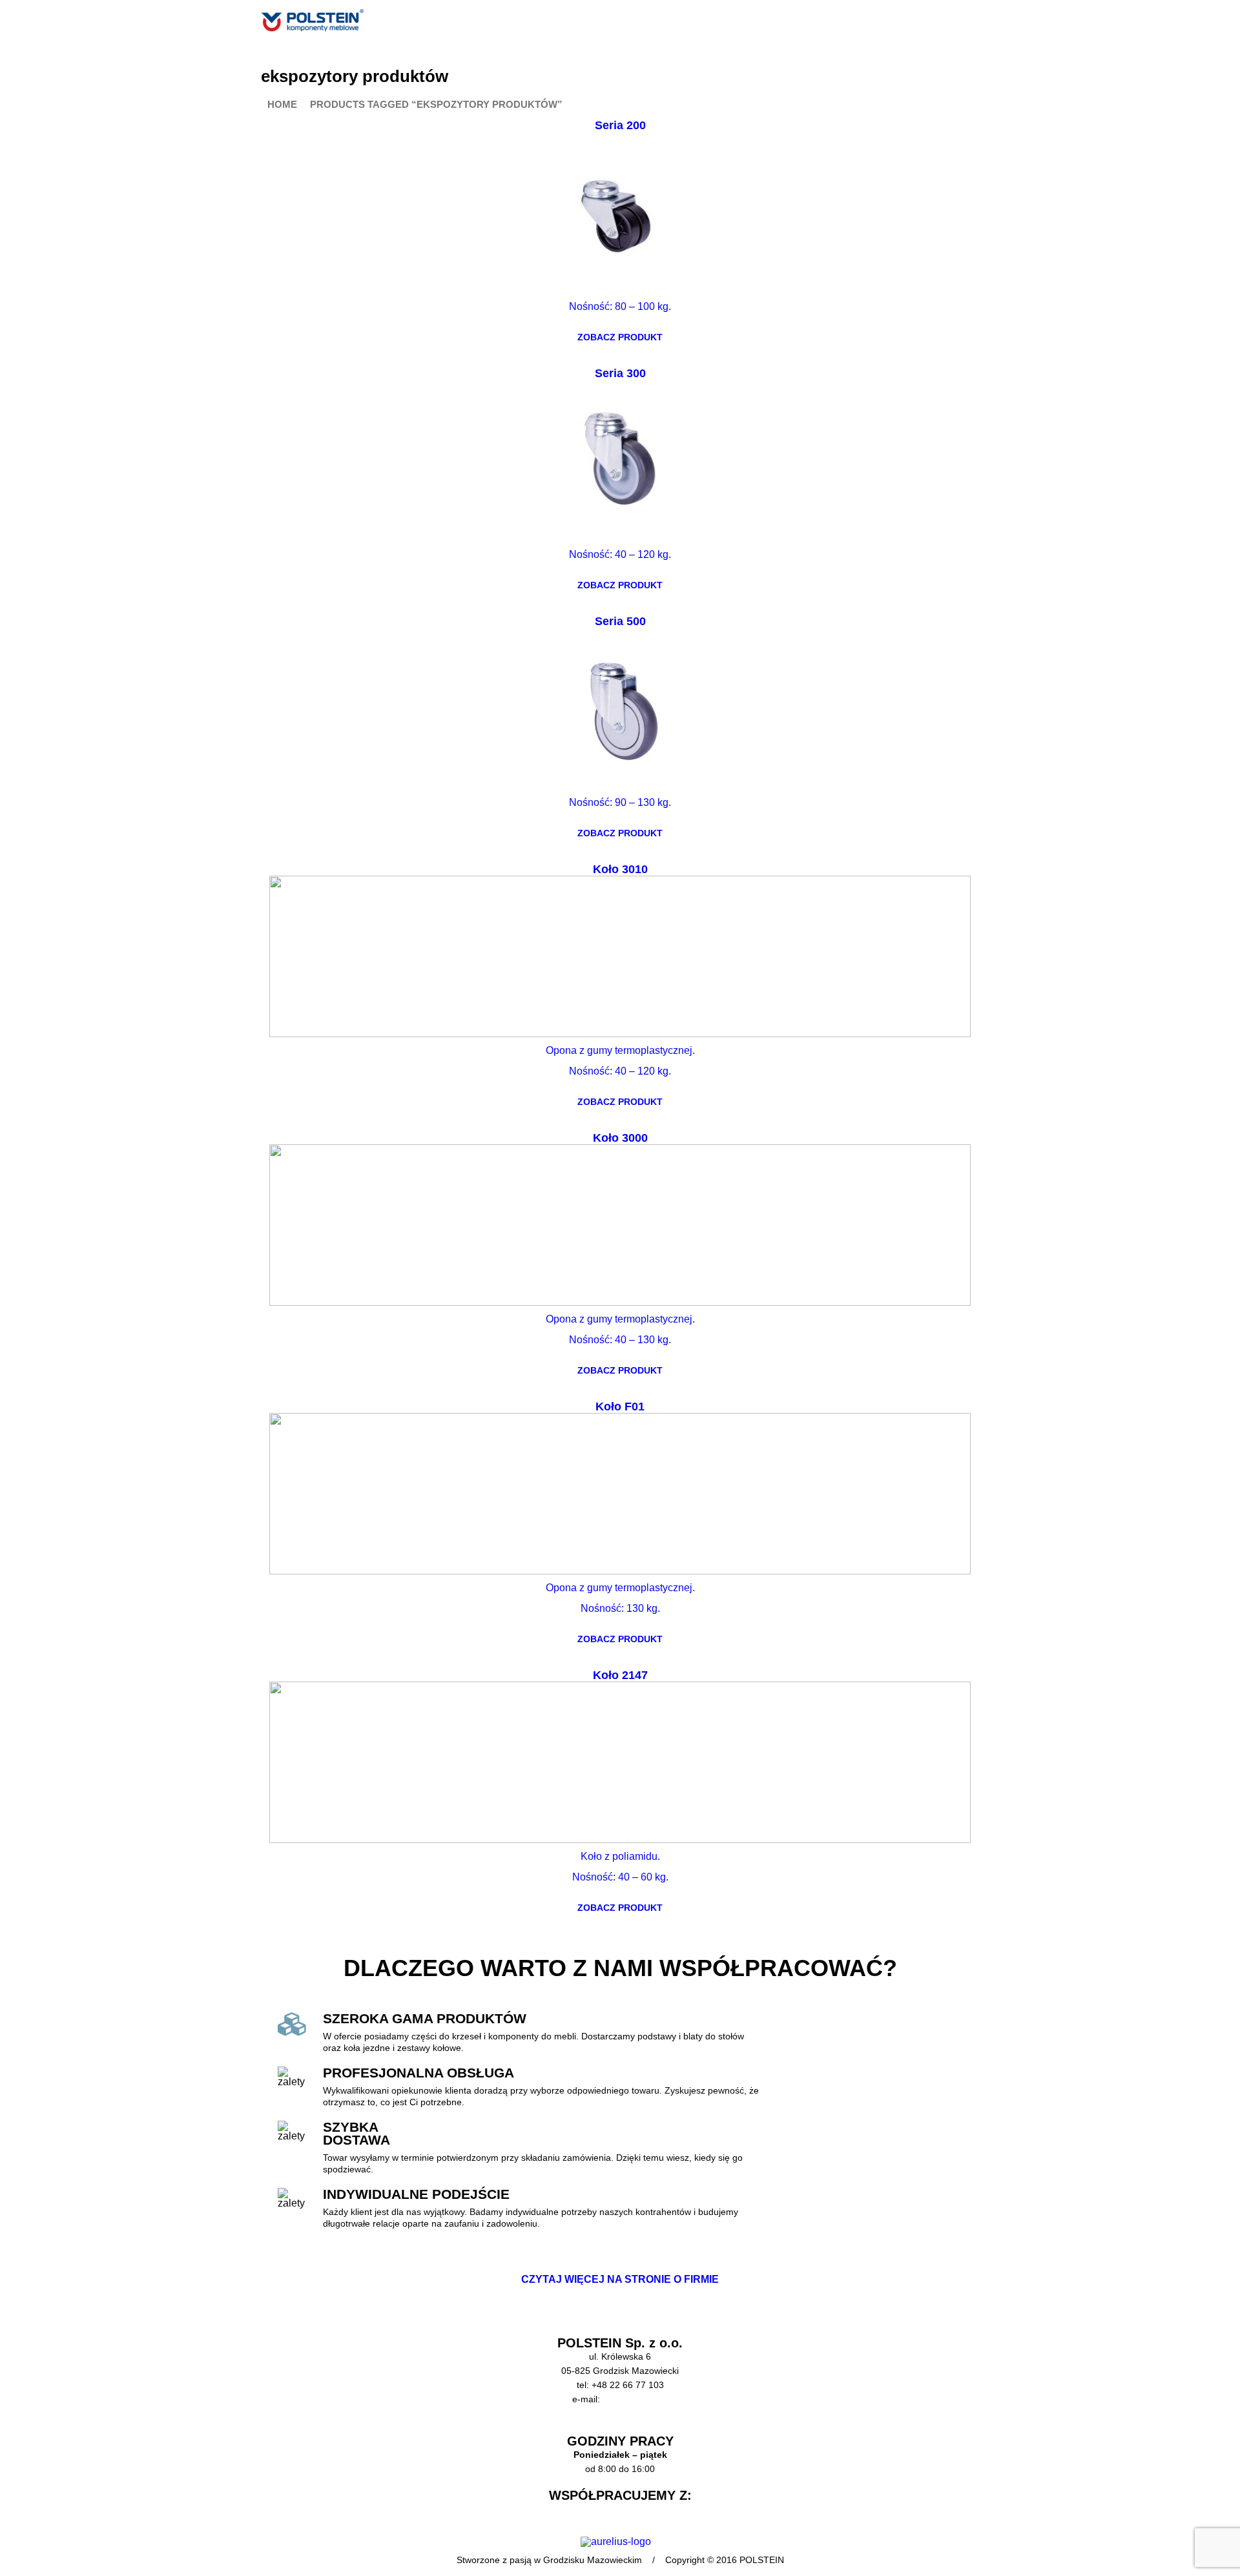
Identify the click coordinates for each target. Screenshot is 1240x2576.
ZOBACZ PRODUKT (620, 337)
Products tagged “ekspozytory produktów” (436, 105)
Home (282, 105)
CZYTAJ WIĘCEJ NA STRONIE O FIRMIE (620, 2279)
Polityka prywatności (620, 2427)
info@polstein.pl (635, 2399)
